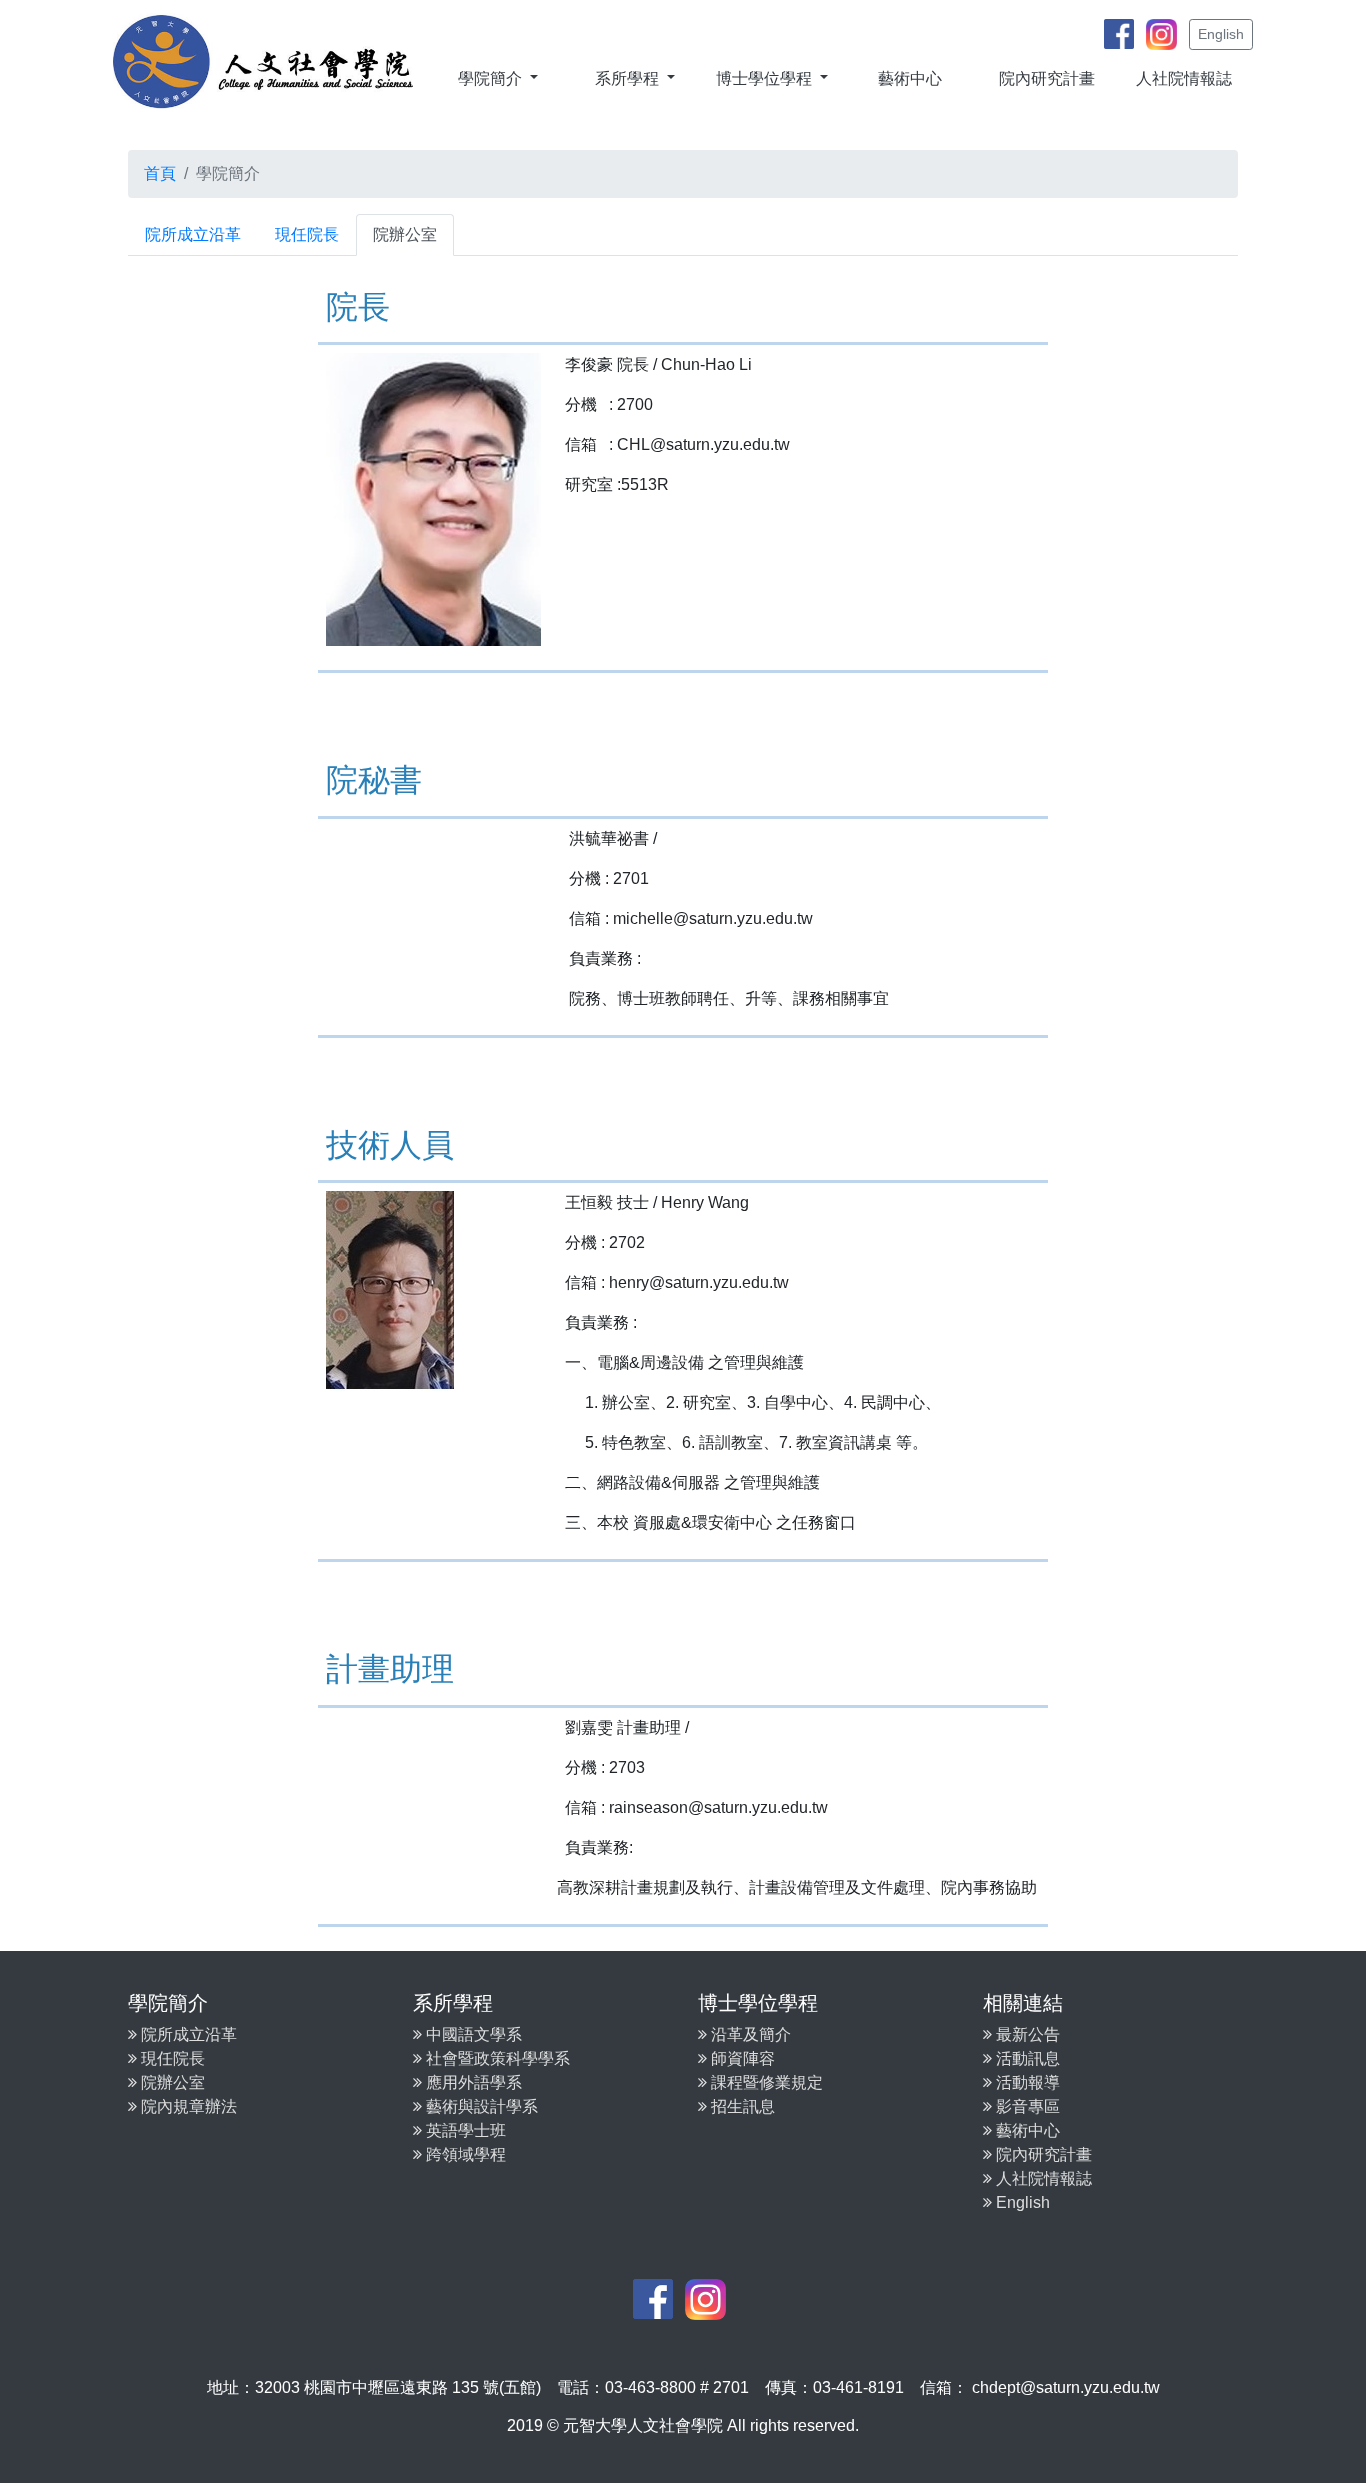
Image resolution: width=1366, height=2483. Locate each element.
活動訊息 (1026, 2058)
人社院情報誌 (1184, 78)
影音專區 (1026, 2106)
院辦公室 (405, 234)
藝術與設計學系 (480, 2106)
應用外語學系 (472, 2082)
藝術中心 (910, 78)
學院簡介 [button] (492, 78)
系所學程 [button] (629, 78)
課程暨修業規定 (765, 2082)
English (1221, 34)
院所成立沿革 (193, 234)
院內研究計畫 (1047, 78)
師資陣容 (741, 2058)
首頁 (160, 173)
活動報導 (1026, 2082)
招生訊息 (741, 2106)
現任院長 (307, 234)
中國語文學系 (472, 2034)
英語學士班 (464, 2130)
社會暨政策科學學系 (496, 2058)
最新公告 (1026, 2034)
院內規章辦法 (187, 2106)
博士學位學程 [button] (766, 78)
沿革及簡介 (749, 2034)
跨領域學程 (464, 2154)
